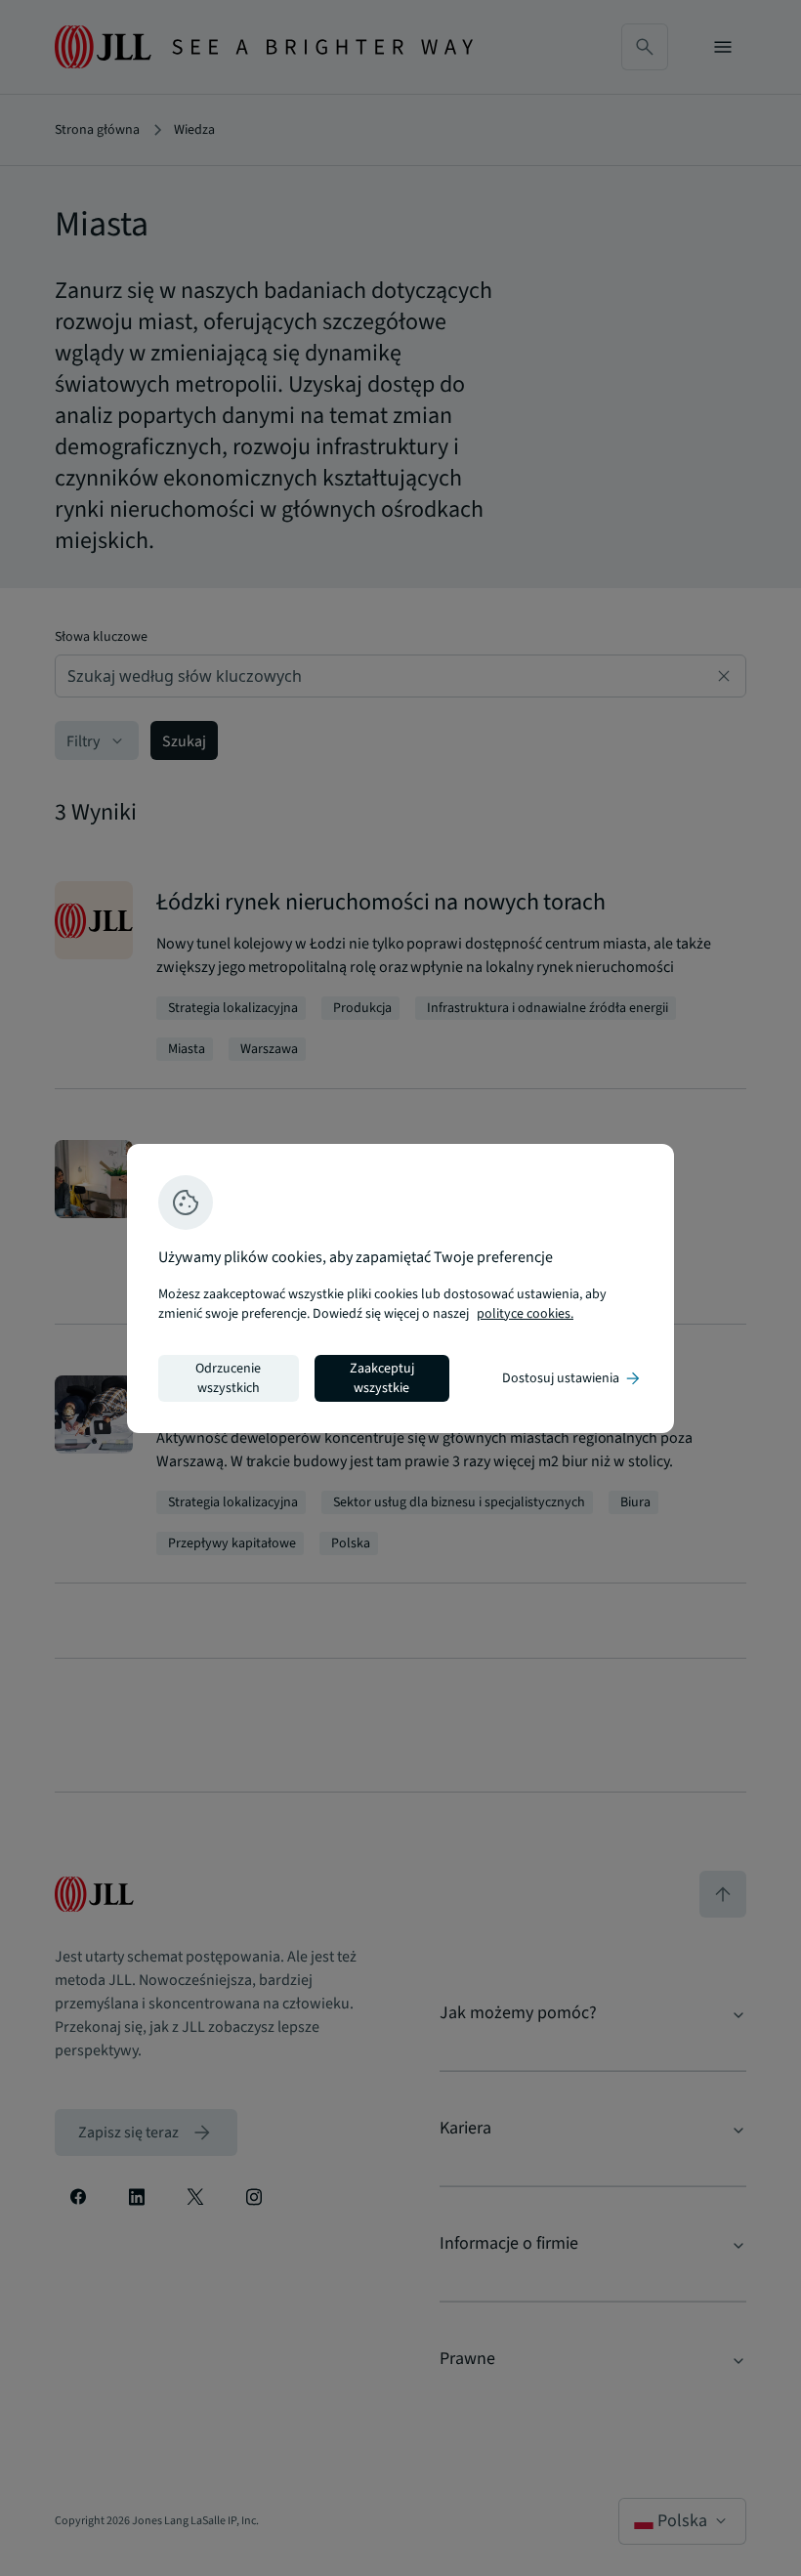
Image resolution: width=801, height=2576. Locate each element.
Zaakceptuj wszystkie (382, 1378)
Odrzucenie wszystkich (228, 1378)
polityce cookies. (525, 1314)
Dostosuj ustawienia (572, 1378)
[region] (400, 1288)
